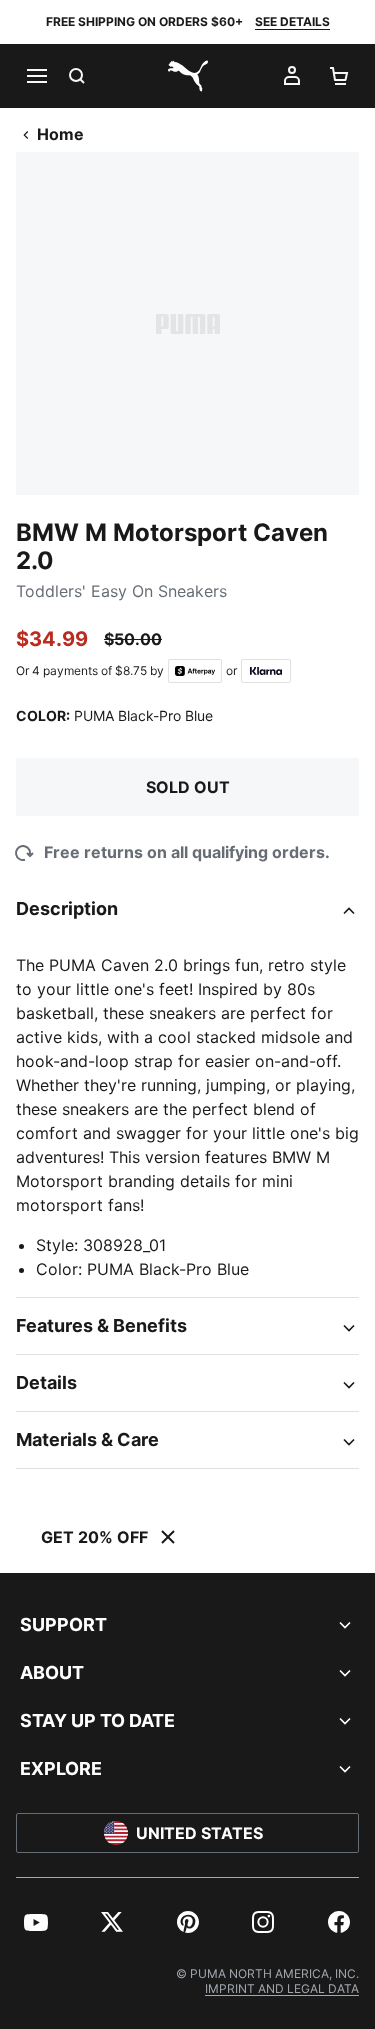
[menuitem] (36, 1922)
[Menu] (36, 76)
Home (60, 134)
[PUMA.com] (188, 76)
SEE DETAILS (292, 21)
